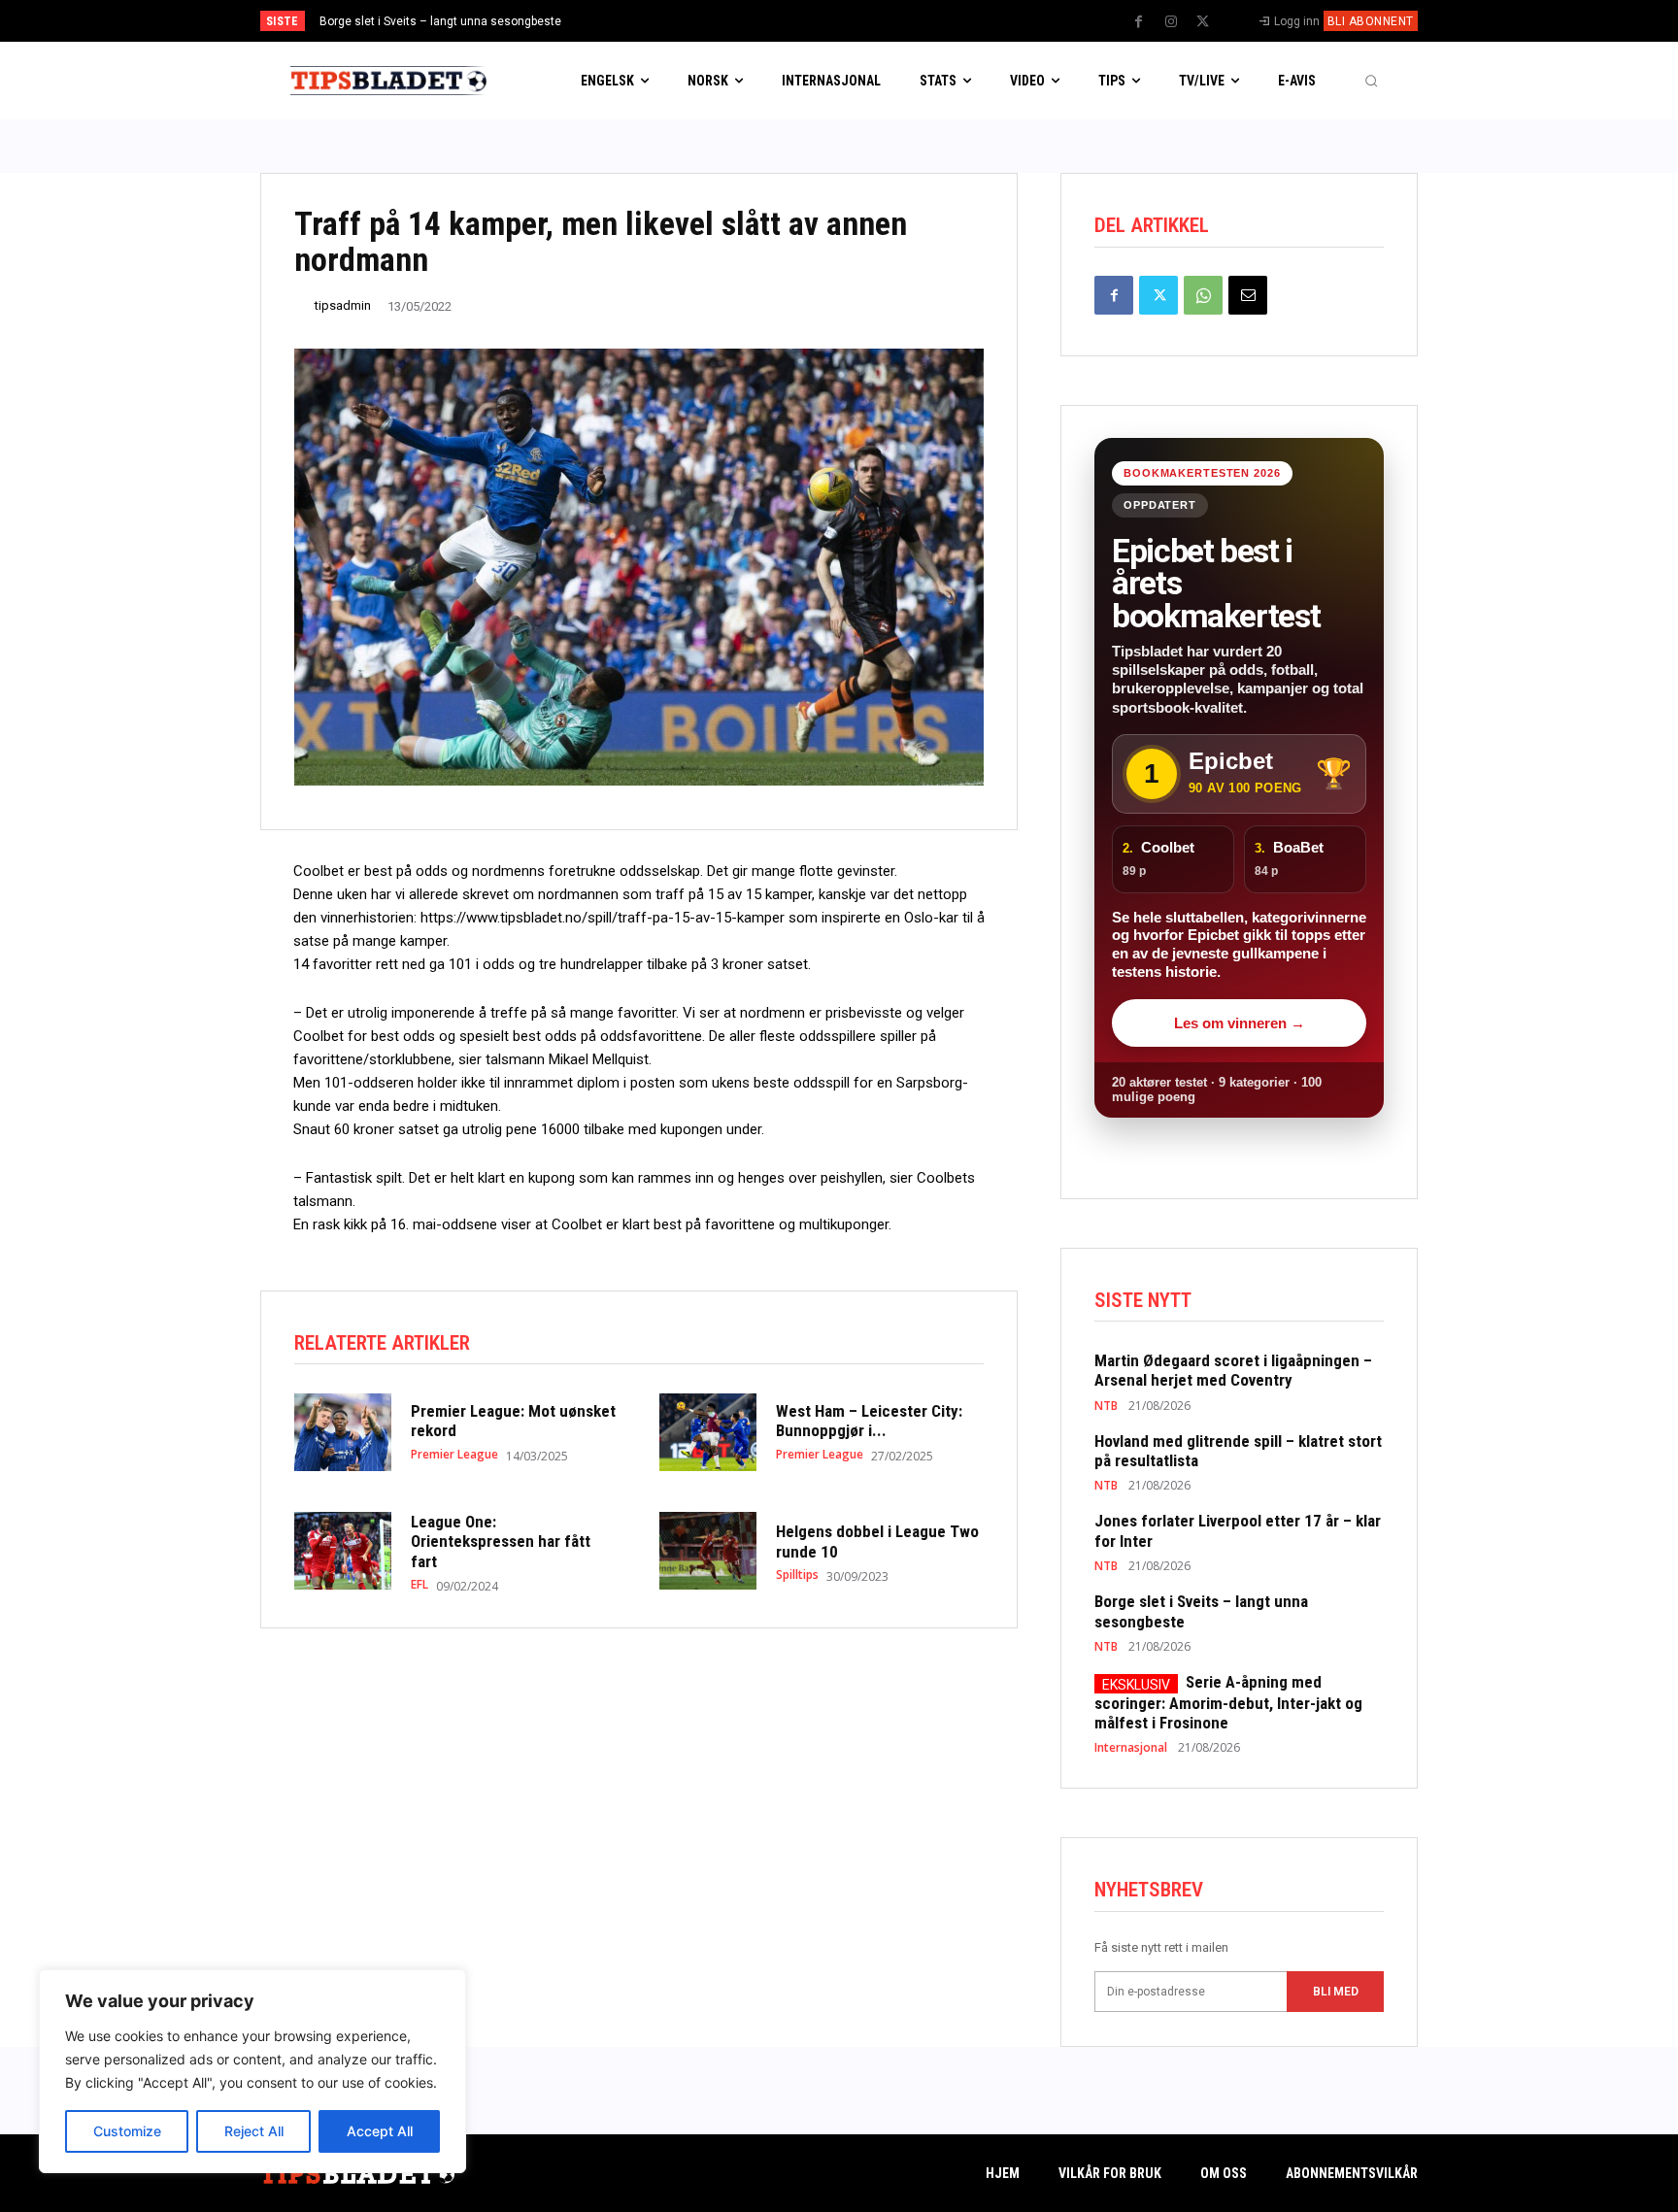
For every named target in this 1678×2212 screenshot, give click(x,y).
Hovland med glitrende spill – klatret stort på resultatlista (1238, 1451)
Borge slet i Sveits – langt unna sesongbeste (440, 21)
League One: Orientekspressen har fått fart (501, 1542)
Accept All (380, 2131)
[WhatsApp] (1203, 295)
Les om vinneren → (1240, 1023)
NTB (1106, 1406)
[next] (904, 21)
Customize (127, 2131)
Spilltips (797, 1575)
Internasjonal (1131, 1748)
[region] (252, 2071)
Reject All (254, 2131)
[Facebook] (1139, 22)
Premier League (454, 1455)
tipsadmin (343, 305)
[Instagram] (1171, 22)
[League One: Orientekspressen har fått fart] (343, 1551)
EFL (419, 1585)
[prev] (873, 21)
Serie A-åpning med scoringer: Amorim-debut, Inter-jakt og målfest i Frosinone (1228, 1702)
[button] (1371, 81)
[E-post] (1248, 295)
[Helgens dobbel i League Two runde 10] (708, 1551)
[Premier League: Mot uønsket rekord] (343, 1432)
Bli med (1336, 1992)
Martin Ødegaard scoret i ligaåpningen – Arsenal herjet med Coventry (1233, 1370)
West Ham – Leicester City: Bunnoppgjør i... (869, 1421)
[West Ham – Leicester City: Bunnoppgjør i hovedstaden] (708, 1432)
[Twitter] (1203, 22)
